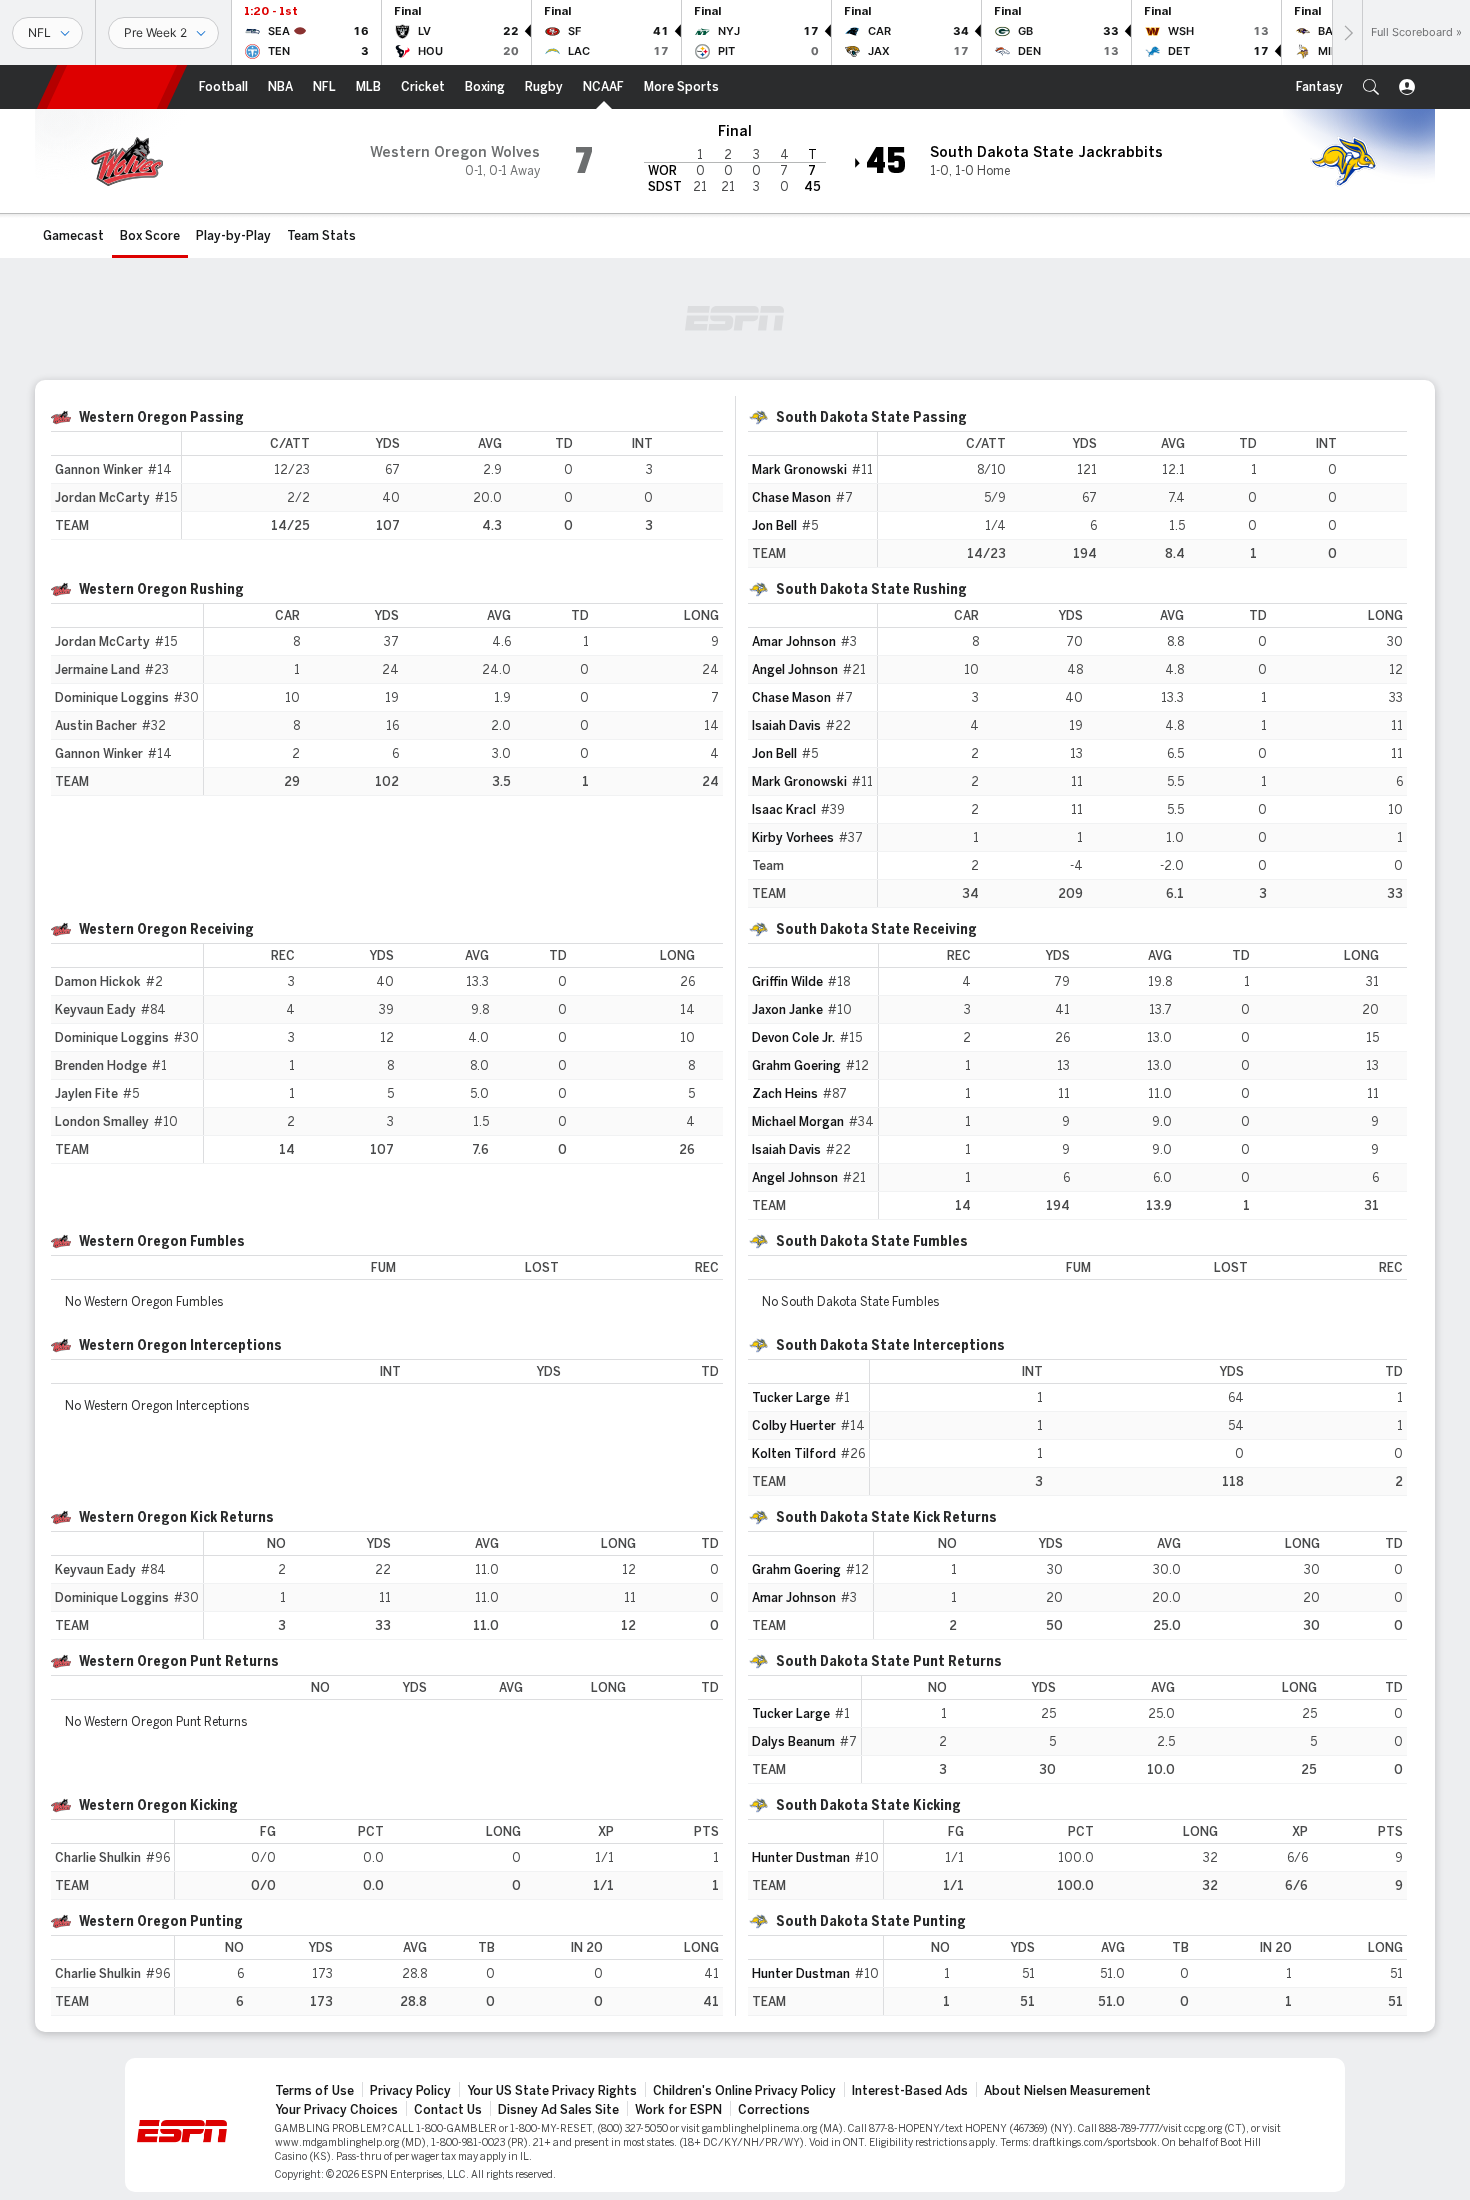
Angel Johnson (795, 670)
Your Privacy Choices (336, 2110)
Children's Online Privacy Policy (744, 2091)
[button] (1371, 87)
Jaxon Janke (787, 1010)
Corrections (774, 2110)
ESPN (112, 87)
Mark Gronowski (799, 470)
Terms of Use (314, 2091)
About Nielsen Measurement (1067, 2091)
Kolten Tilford (794, 1454)
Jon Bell (774, 526)
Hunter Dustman (801, 1858)
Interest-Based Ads (910, 2091)
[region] (452, 485)
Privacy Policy (410, 2091)
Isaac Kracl (784, 810)
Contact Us (448, 2110)
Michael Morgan (798, 1122)
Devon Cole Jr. (793, 1038)
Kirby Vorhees (793, 838)
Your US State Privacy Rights (552, 2091)
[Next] (1347, 32)
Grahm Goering (796, 1066)
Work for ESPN (678, 2110)
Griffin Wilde (787, 982)
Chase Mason (791, 498)
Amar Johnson (794, 642)
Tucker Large (791, 1398)
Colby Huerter (794, 1426)
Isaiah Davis (786, 726)
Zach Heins (785, 1094)
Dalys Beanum (793, 1742)
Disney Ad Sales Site (558, 2110)
